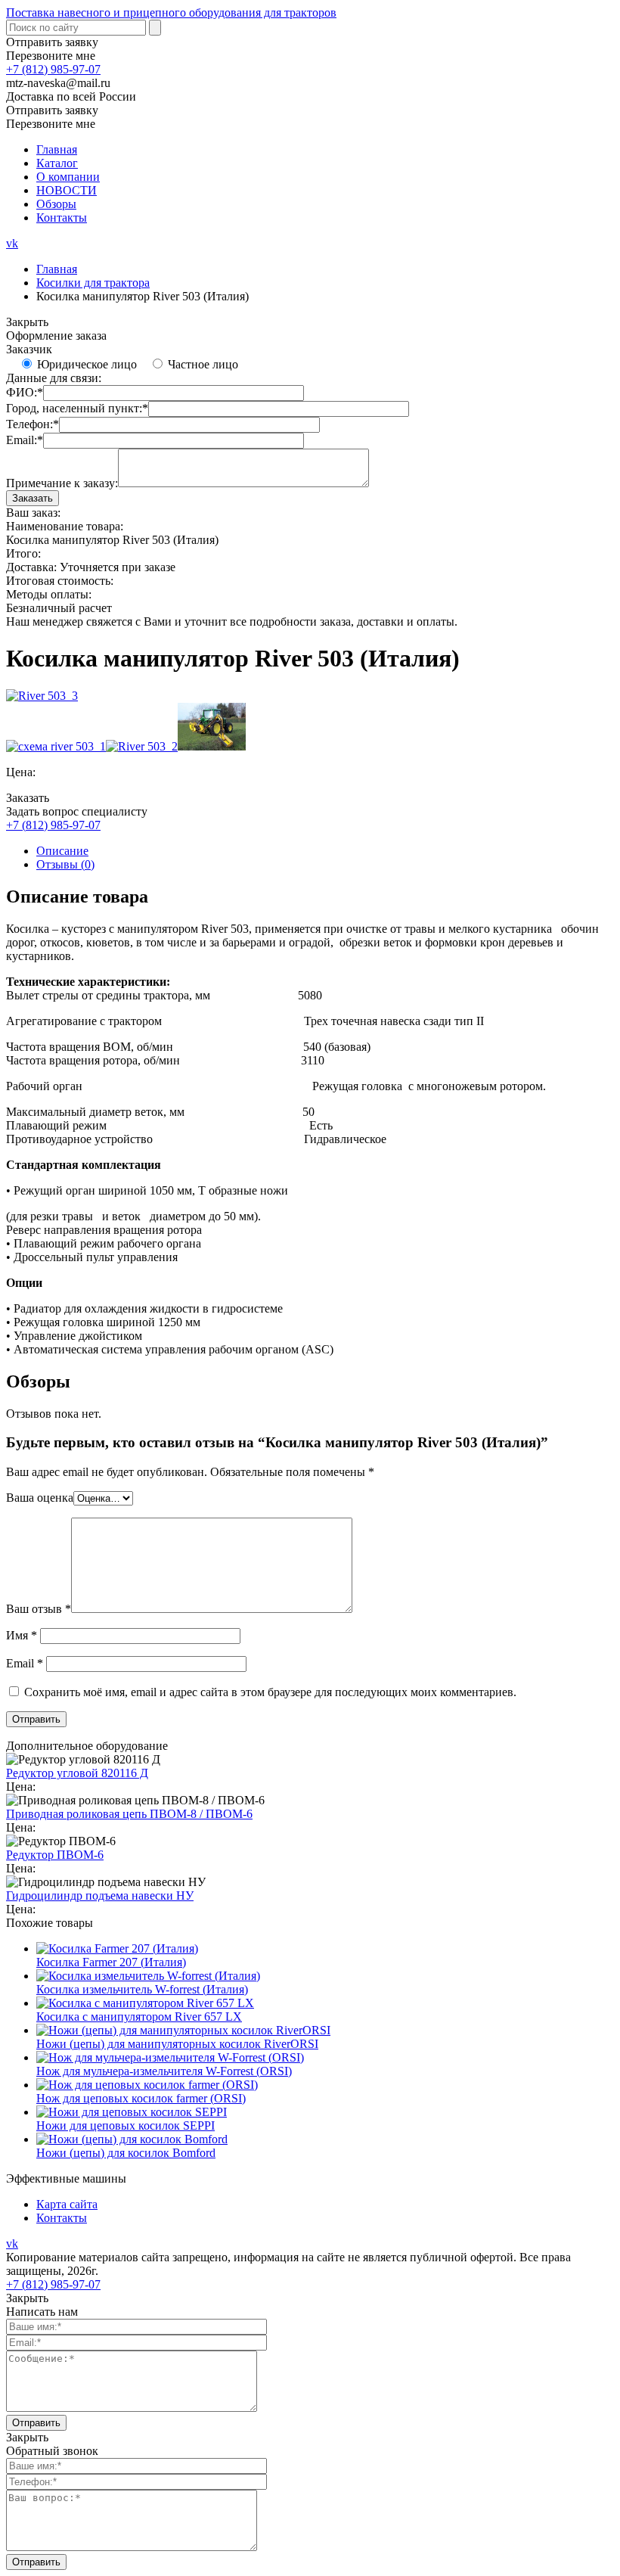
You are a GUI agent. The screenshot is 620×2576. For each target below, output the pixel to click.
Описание (62, 851)
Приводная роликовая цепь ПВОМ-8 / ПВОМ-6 (129, 1814)
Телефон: (33, 424)
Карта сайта (67, 2204)
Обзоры (56, 204)
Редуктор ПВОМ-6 (55, 1855)
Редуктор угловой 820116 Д (77, 1773)
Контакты (62, 218)
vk (12, 243)
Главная (57, 149)
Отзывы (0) (65, 864)
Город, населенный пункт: (77, 408)
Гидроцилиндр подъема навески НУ (100, 1895)
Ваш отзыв (39, 1609)
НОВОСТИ (67, 190)
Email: (25, 440)
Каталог (57, 163)
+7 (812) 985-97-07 (53, 69)
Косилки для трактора (93, 283)
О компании (68, 177)
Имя (22, 1635)
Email (25, 1663)
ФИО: (25, 392)
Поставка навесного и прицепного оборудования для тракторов (171, 12)
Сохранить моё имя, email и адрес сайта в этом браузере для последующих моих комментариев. (270, 1692)
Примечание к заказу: (62, 483)
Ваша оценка (40, 1498)
